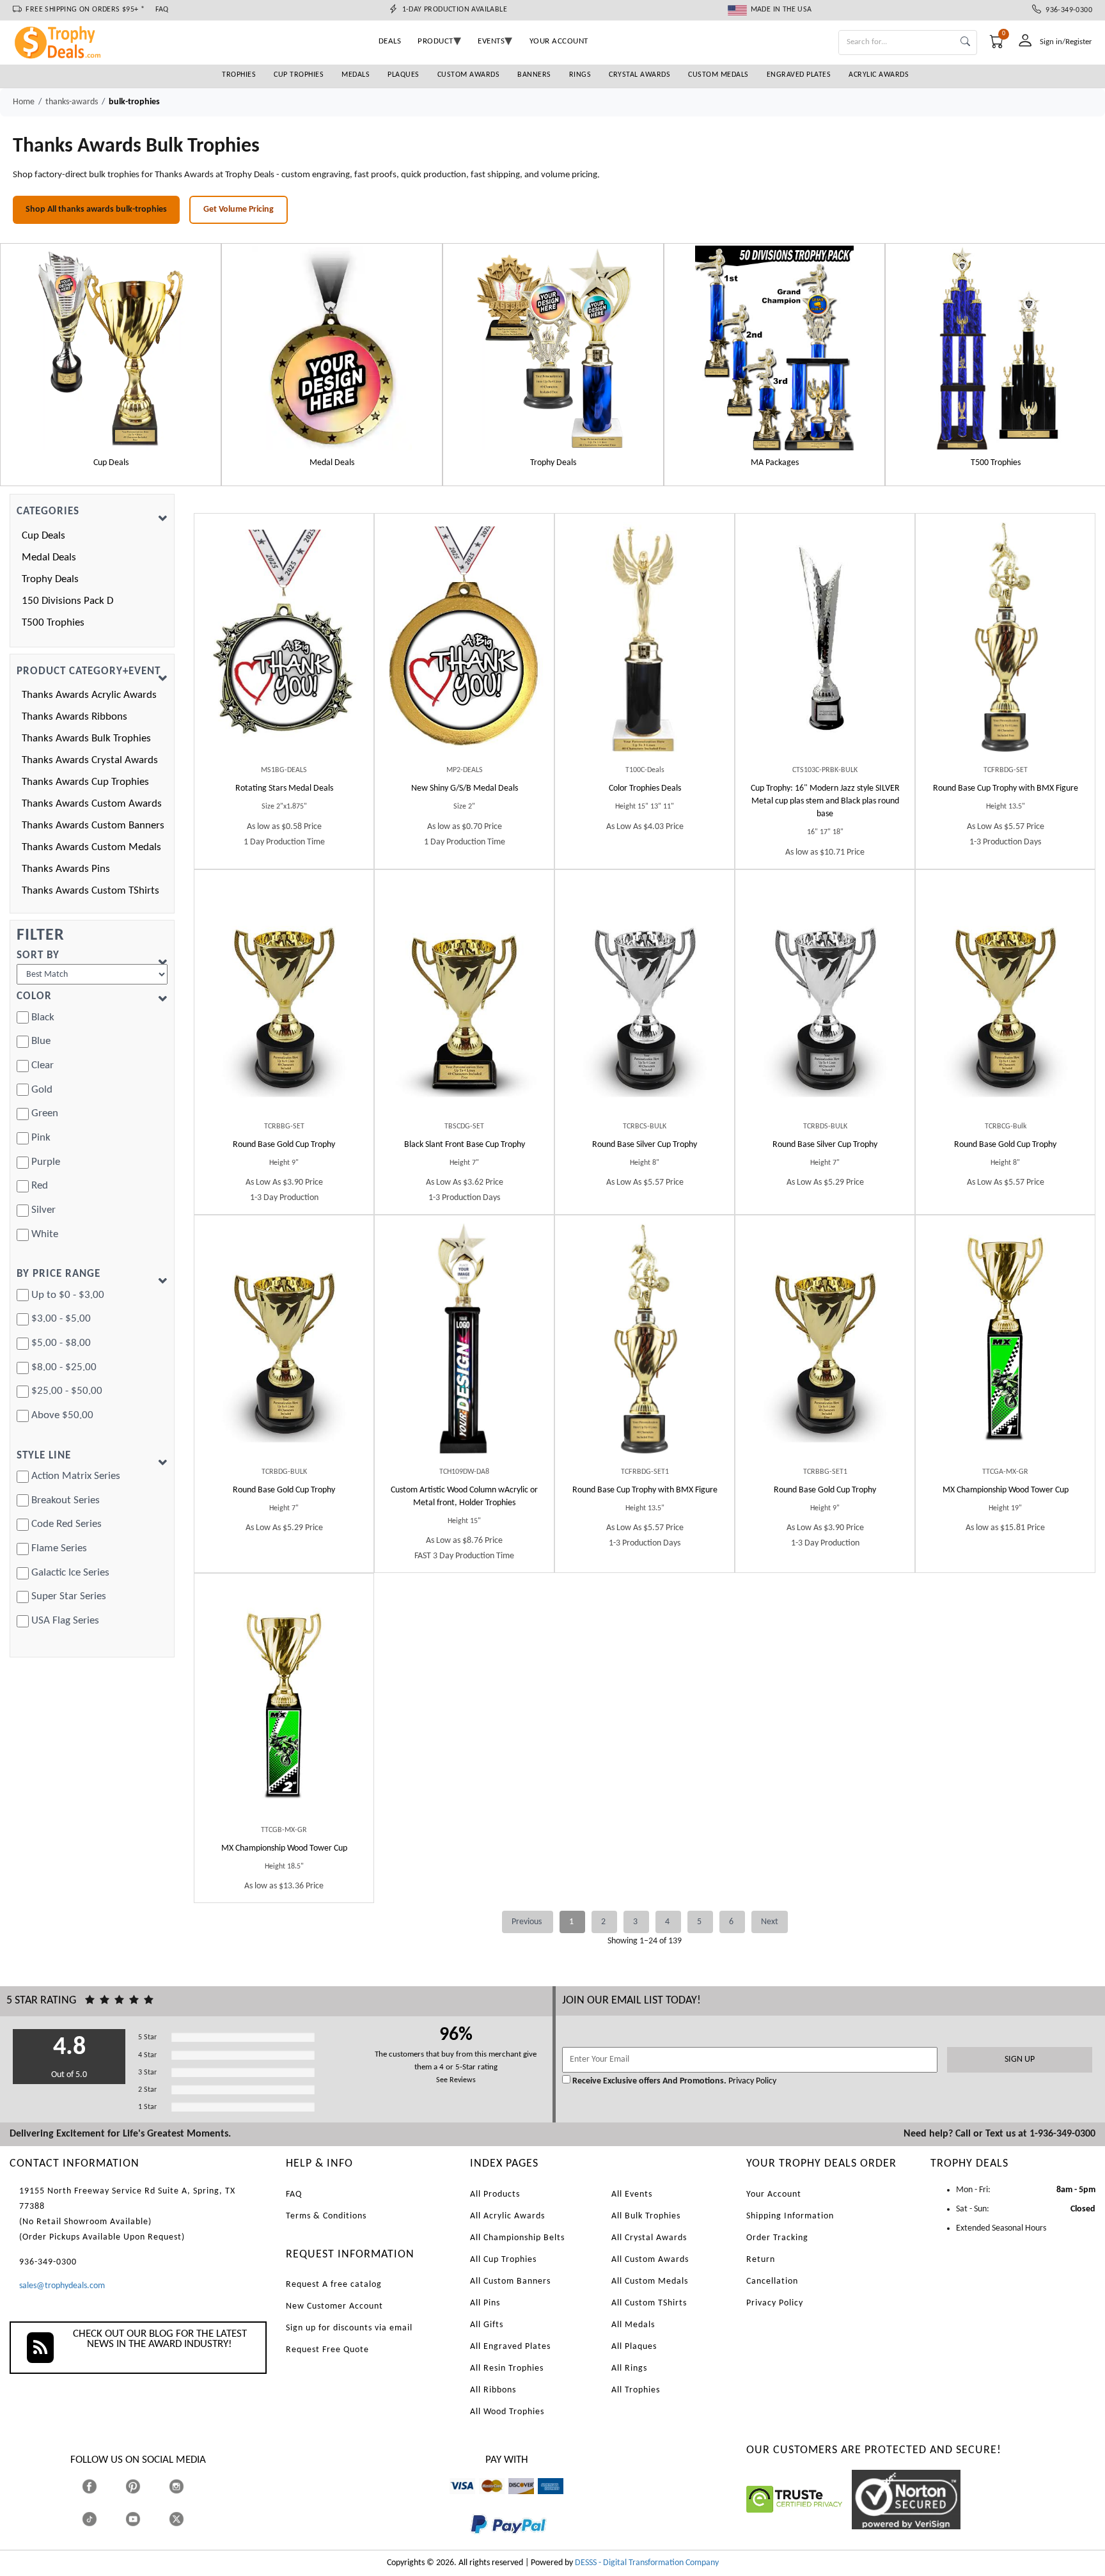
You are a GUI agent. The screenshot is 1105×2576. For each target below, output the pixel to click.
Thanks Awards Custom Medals (91, 847)
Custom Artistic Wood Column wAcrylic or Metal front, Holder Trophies (464, 1497)
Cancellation (772, 2281)
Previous (528, 1922)
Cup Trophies (299, 75)
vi (452, 2500)
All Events (632, 2194)
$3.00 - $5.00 (61, 1319)
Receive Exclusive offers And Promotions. (649, 2081)
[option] (111, 365)
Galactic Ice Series (70, 1573)
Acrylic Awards (879, 75)
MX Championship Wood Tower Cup (1006, 1490)
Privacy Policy (751, 2081)
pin (131, 2500)
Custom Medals (718, 75)
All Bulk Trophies (646, 2216)
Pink (41, 1138)
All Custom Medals (650, 2281)
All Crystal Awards (649, 2238)
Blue (41, 1041)
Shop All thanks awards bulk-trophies (96, 209)
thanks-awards (72, 102)
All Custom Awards (650, 2260)
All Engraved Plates (510, 2347)
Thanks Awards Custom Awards (92, 804)
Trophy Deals (50, 579)
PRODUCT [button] (435, 41)
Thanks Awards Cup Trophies (85, 782)
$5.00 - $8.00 (61, 1343)
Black (43, 1017)
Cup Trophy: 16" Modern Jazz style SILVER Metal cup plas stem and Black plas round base (825, 801)
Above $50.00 (62, 1415)
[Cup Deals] (111, 348)
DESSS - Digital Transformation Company (647, 2563)
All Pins (485, 2303)
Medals (356, 75)
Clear (43, 1065)
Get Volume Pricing (239, 209)
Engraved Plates (799, 75)
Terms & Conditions (326, 2216)
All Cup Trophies (503, 2260)
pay (471, 2543)
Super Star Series (69, 1596)
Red (40, 1186)
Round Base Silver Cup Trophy (645, 1145)
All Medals (633, 2325)
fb (102, 2486)
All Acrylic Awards (507, 2216)
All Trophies (636, 2390)
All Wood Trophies (507, 2412)
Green (45, 1113)
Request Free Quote (327, 2350)
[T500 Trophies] (996, 348)
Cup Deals (43, 536)
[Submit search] (965, 43)
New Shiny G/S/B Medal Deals (465, 788)
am (544, 2500)
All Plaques (634, 2347)
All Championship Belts (517, 2238)
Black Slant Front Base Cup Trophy (465, 1145)
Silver (43, 1210)
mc (484, 2500)
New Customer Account (334, 2306)
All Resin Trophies (507, 2368)
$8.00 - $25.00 (64, 1367)
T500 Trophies (53, 623)
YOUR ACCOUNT (559, 41)
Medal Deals (49, 557)
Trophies (239, 75)
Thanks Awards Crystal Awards (90, 760)
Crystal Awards (639, 75)
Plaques (404, 75)
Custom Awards (469, 75)
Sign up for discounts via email (349, 2328)
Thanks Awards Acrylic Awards (89, 695)
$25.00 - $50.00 (67, 1391)
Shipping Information (790, 2216)
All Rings (629, 2368)
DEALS (390, 41)
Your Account (774, 2194)
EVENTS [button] (491, 41)
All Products (495, 2194)
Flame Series (59, 1548)
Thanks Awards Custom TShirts (90, 891)
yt (144, 2519)
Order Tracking (777, 2238)
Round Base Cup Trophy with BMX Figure (1006, 788)
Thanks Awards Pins (66, 869)
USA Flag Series (65, 1621)
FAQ (162, 10)
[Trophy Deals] (553, 348)
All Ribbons (493, 2390)
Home (24, 102)
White (45, 1234)
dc (513, 2500)
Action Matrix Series (76, 1476)
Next (770, 1922)
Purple (46, 1162)
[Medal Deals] (332, 348)
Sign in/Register (1066, 42)
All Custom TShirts (649, 2303)
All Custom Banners (510, 2281)
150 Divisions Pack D (67, 601)
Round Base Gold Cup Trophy (284, 1145)
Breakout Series (66, 1500)
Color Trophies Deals (645, 788)
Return (761, 2260)
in (188, 2486)
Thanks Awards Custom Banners (93, 826)
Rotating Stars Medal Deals (284, 788)
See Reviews (456, 2080)
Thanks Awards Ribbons (74, 717)
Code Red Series (67, 1524)
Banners (534, 75)
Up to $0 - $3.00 (68, 1295)
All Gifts (487, 2325)
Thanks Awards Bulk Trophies (86, 739)
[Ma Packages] (774, 348)
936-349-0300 (1067, 10)
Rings (580, 75)
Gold (42, 1090)
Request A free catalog (334, 2285)
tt (101, 2519)
